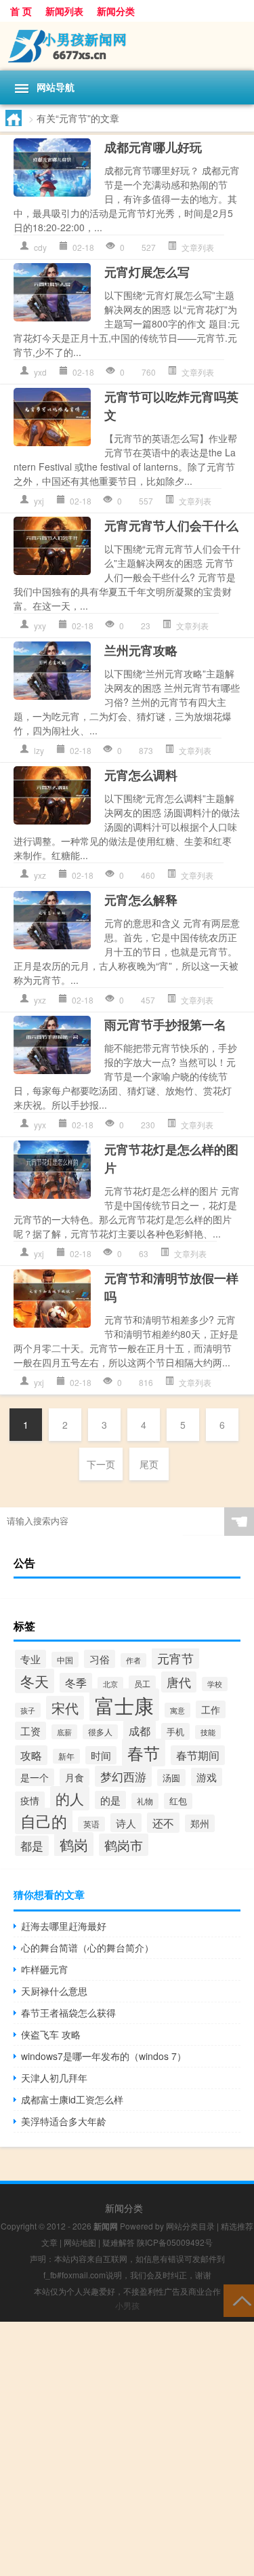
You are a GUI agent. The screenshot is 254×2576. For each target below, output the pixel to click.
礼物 (145, 1801)
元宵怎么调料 (141, 775)
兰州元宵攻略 (141, 650)
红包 (178, 1801)
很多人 (100, 1732)
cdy (40, 247)
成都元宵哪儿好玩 (153, 147)
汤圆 (171, 1778)
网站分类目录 (190, 2226)
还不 (163, 1823)
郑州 (200, 1823)
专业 (30, 1659)
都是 (32, 1846)
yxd (40, 372)
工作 (211, 1709)
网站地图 (80, 2242)
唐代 (179, 1682)
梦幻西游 (123, 1776)
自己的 (44, 1821)
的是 (110, 1800)
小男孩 (127, 2305)
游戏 (207, 1777)
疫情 (30, 1800)
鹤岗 (74, 1844)
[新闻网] (127, 46)
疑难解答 (119, 2242)
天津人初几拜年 (54, 2078)
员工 (142, 1684)
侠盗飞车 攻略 (51, 2034)
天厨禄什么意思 (54, 1991)
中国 (65, 1660)
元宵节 (175, 1658)
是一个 (35, 1777)
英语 (91, 1824)
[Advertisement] (127, 2449)
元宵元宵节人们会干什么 (171, 526)
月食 (75, 1777)
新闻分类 (116, 11)
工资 (30, 1731)
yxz (40, 875)
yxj (39, 501)
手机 (175, 1731)
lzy (39, 750)
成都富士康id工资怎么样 (72, 2099)
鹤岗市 (124, 1845)
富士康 (124, 1705)
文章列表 (198, 247)
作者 (133, 1660)
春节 (144, 1752)
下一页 (101, 1464)
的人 (70, 1798)
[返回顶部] (239, 2300)
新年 (66, 1756)
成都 (140, 1730)
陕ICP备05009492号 (175, 2242)
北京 (110, 1684)
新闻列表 (64, 11)
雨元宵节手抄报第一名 (165, 1025)
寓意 (177, 1710)
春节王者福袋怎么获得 (68, 2013)
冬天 (35, 1681)
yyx (40, 1125)
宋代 (65, 1708)
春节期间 (198, 1755)
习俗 (100, 1659)
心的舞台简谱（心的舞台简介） (87, 1947)
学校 (215, 1684)
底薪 (64, 1732)
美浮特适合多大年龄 (64, 2121)
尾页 (149, 1464)
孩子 (28, 1710)
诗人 (126, 1823)
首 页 (21, 11)
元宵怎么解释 (141, 900)
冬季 (76, 1683)
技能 (208, 1732)
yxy (40, 626)
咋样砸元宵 (45, 1969)
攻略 (31, 1755)
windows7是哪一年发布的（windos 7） (104, 2056)
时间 (101, 1755)
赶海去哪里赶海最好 (64, 1926)
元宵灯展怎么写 (147, 272)
